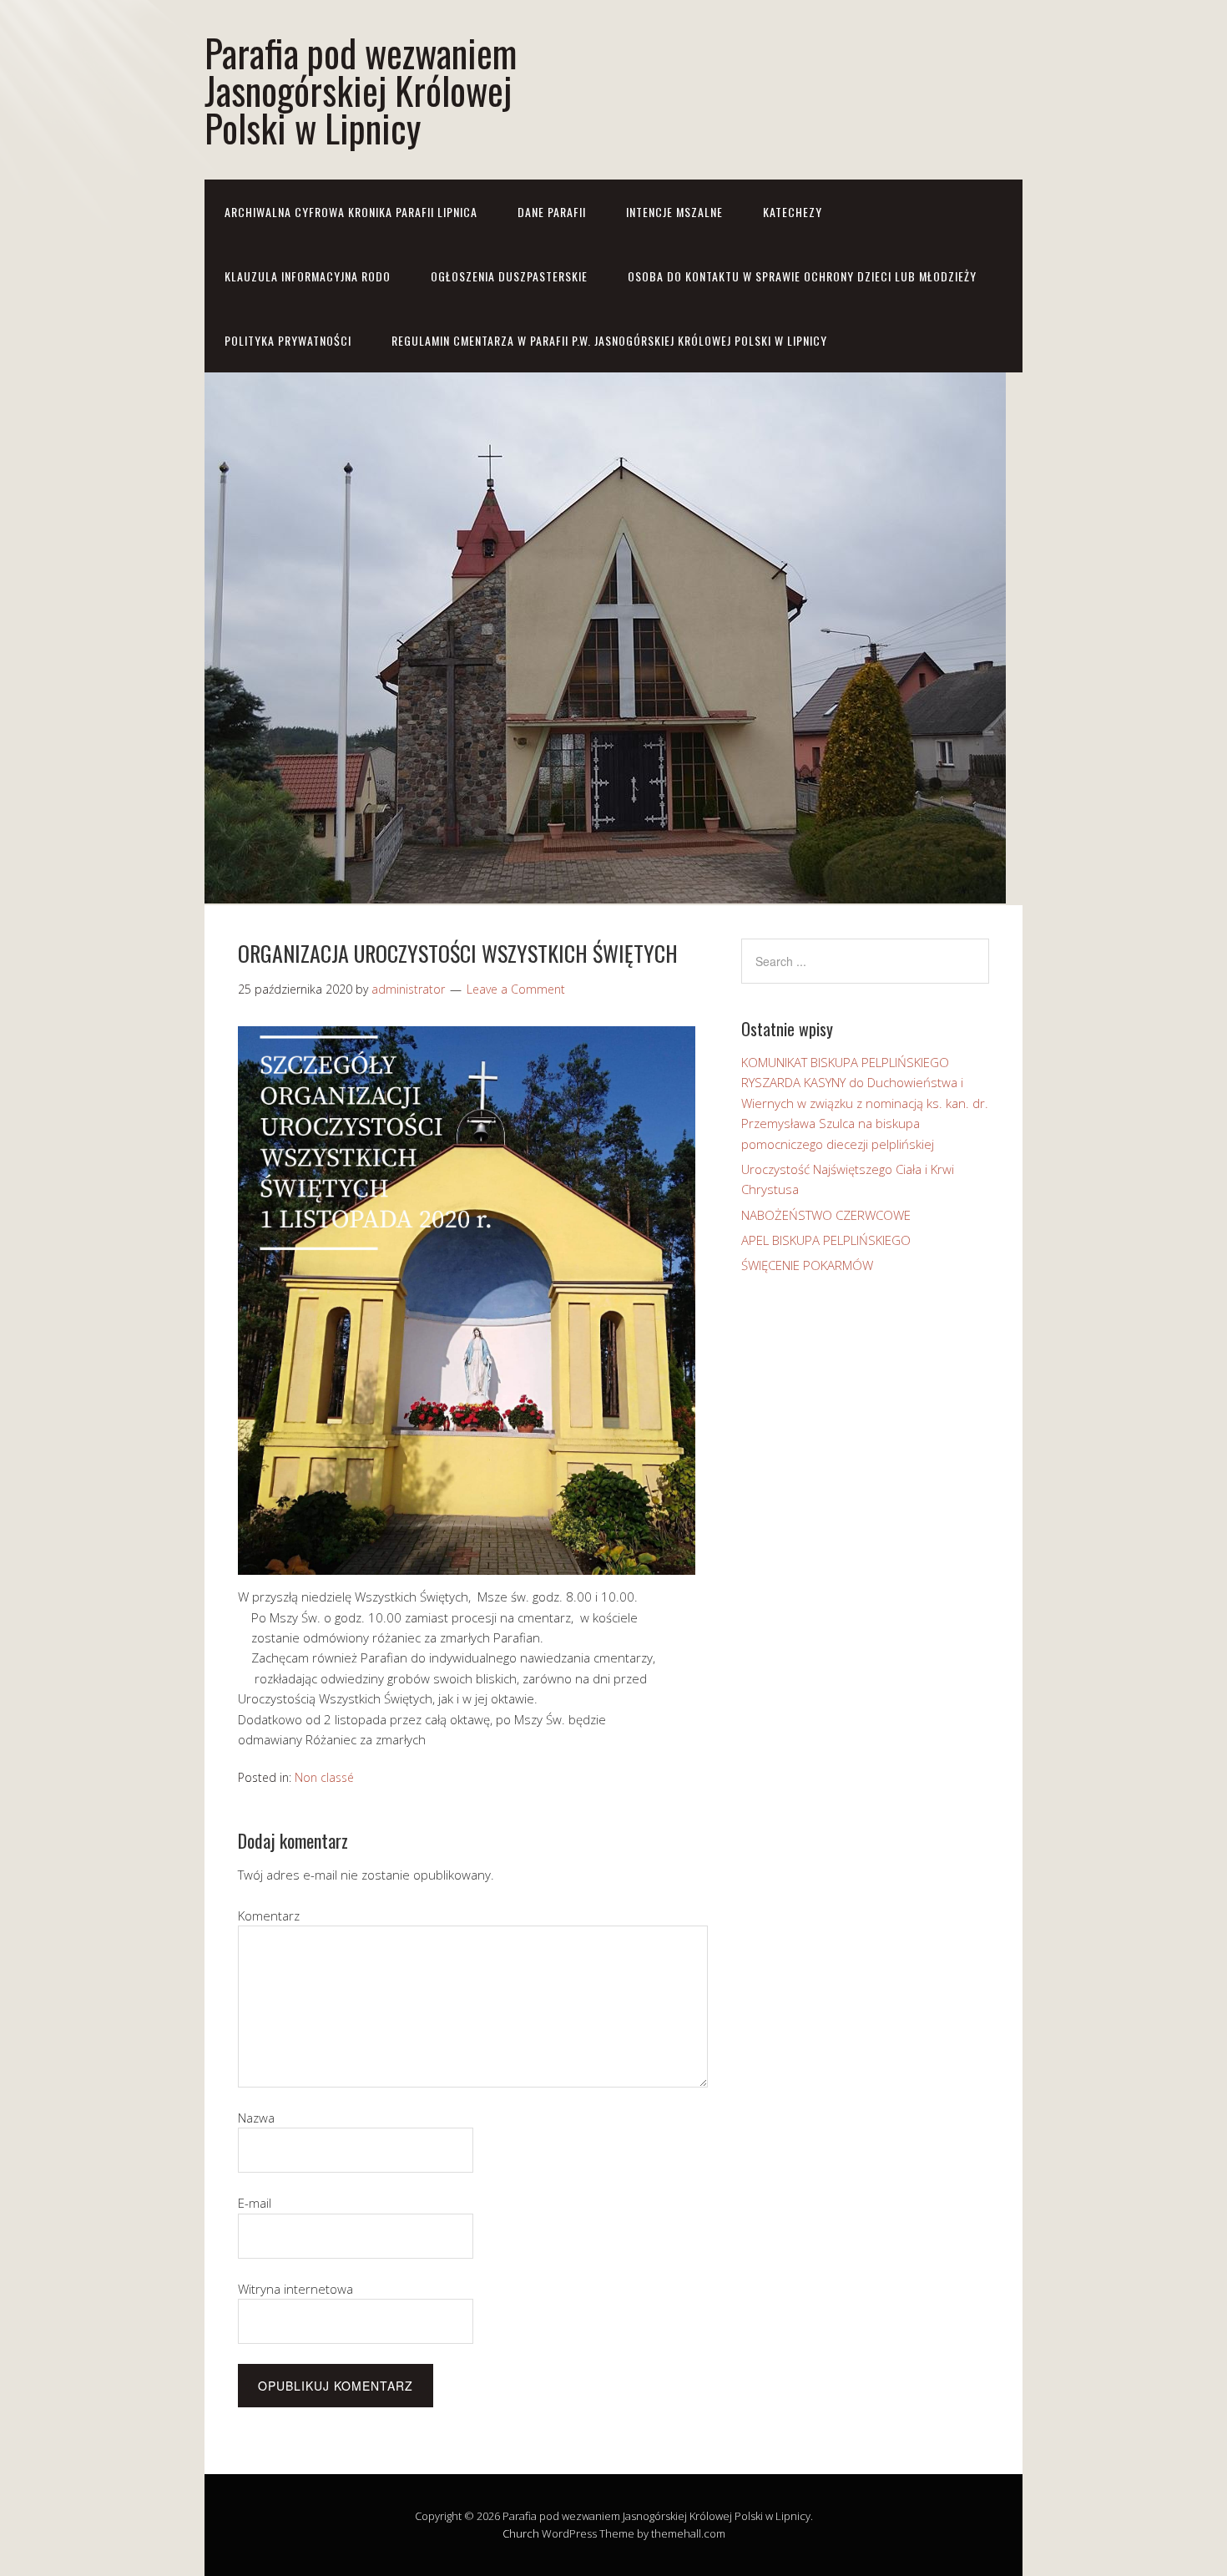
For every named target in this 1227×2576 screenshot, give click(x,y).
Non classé (324, 1777)
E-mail (255, 2203)
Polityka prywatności (288, 340)
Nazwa (256, 2118)
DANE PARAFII (552, 212)
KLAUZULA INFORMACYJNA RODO (308, 276)
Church (521, 2533)
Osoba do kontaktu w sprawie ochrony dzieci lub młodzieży (802, 276)
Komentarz (269, 1916)
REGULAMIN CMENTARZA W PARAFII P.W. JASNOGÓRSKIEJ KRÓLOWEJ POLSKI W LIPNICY (609, 340)
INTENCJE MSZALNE (674, 212)
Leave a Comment (516, 989)
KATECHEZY (793, 212)
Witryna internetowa (295, 2289)
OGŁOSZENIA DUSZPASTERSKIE (509, 276)
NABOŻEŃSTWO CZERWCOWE (826, 1215)
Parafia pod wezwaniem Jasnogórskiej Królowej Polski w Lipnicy (361, 90)
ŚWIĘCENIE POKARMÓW (807, 1265)
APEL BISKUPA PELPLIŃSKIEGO (826, 1240)
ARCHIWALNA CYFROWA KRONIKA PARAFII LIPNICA (351, 212)
